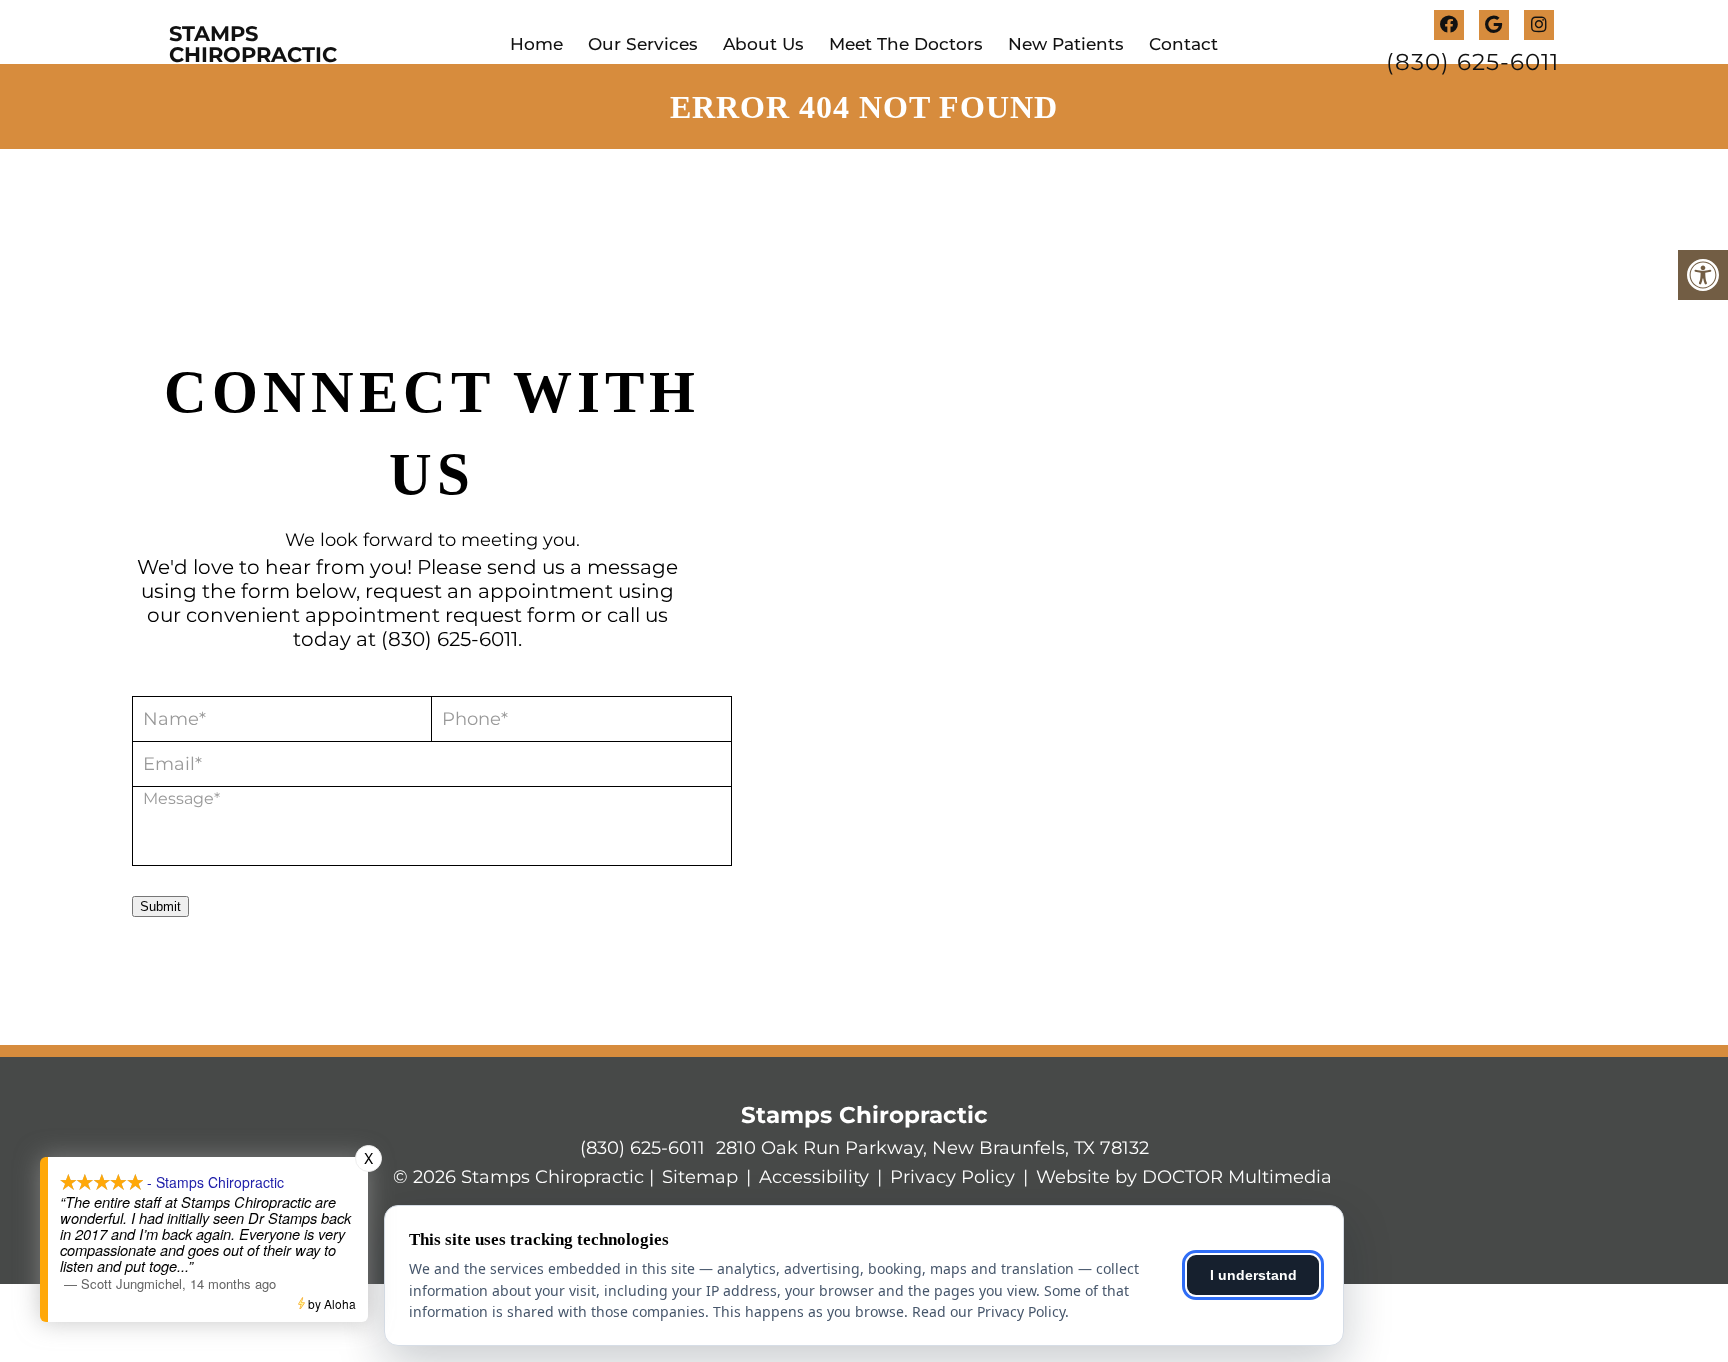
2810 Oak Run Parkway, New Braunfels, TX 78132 (932, 1148)
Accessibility (814, 1177)
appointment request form (440, 615)
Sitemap (700, 1177)
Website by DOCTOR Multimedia (1184, 1177)
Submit (160, 906)
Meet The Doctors (906, 44)
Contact (1183, 44)
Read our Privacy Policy (988, 1311)
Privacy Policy (952, 1177)
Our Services (643, 44)
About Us (763, 44)
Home (536, 44)
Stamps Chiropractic (253, 44)
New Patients (1066, 44)
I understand (1253, 1275)
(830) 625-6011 (1472, 62)
